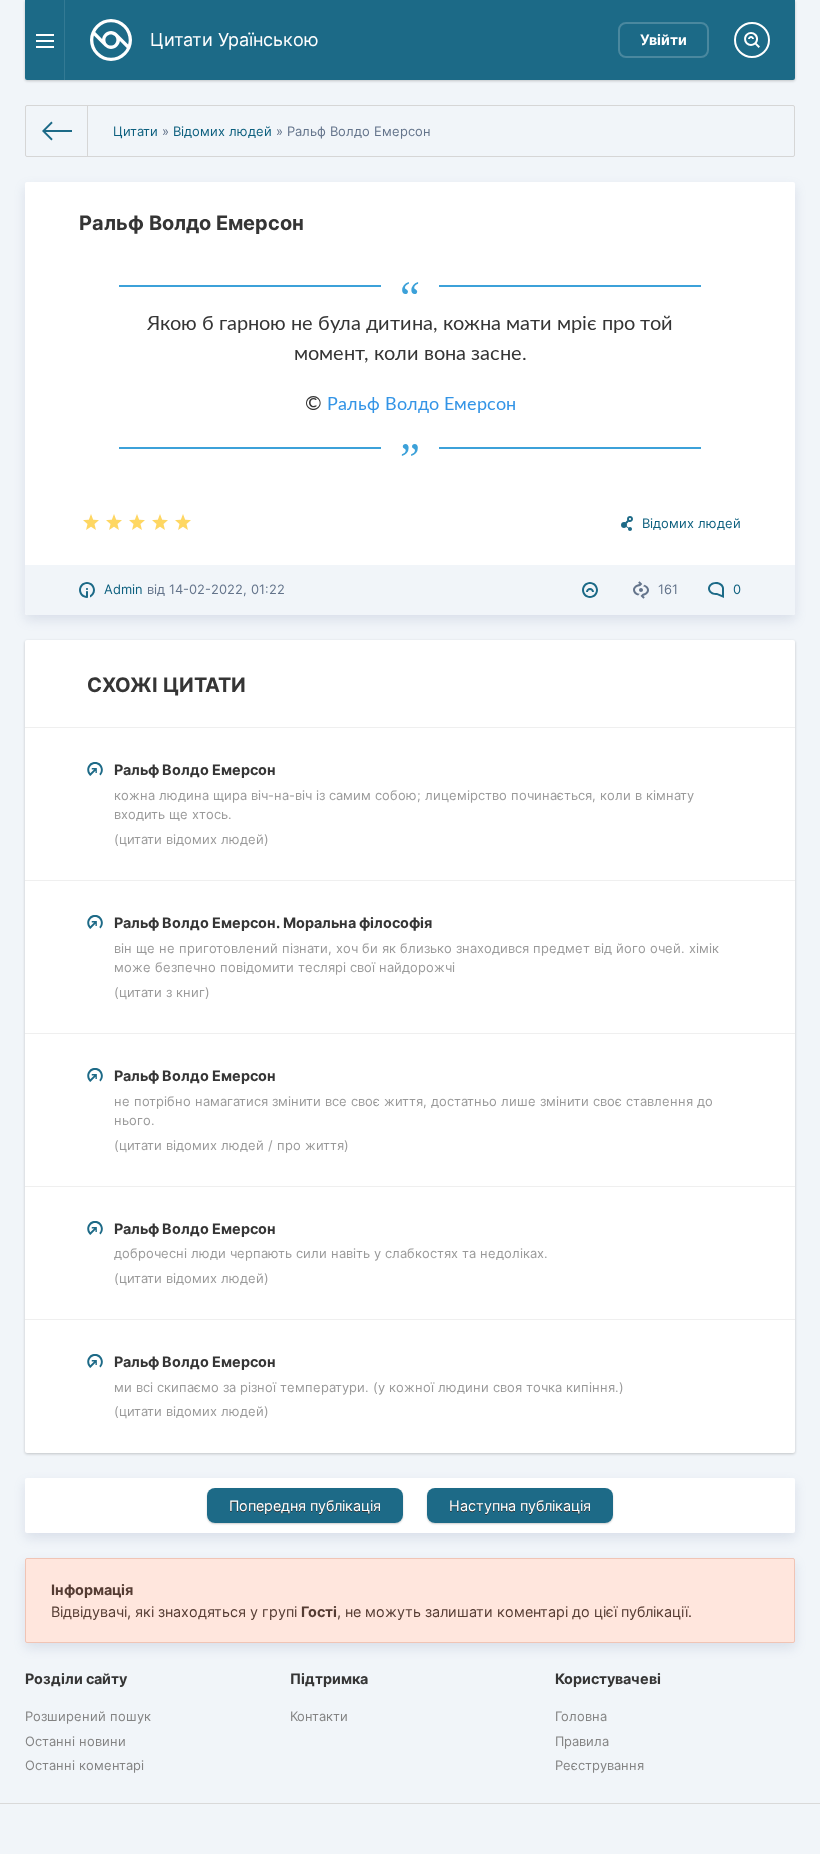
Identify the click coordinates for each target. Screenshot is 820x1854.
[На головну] (57, 131)
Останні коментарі (84, 1765)
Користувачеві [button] (608, 1678)
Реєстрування (599, 1765)
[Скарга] (592, 589)
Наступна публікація (520, 1505)
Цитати (135, 131)
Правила (582, 1741)
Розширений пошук (88, 1716)
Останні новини (75, 1741)
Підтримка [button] (329, 1678)
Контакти (319, 1716)
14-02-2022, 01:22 (227, 589)
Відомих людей (222, 131)
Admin (123, 589)
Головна (581, 1716)
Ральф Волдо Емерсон (421, 405)
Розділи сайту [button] (76, 1678)
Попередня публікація (305, 1505)
